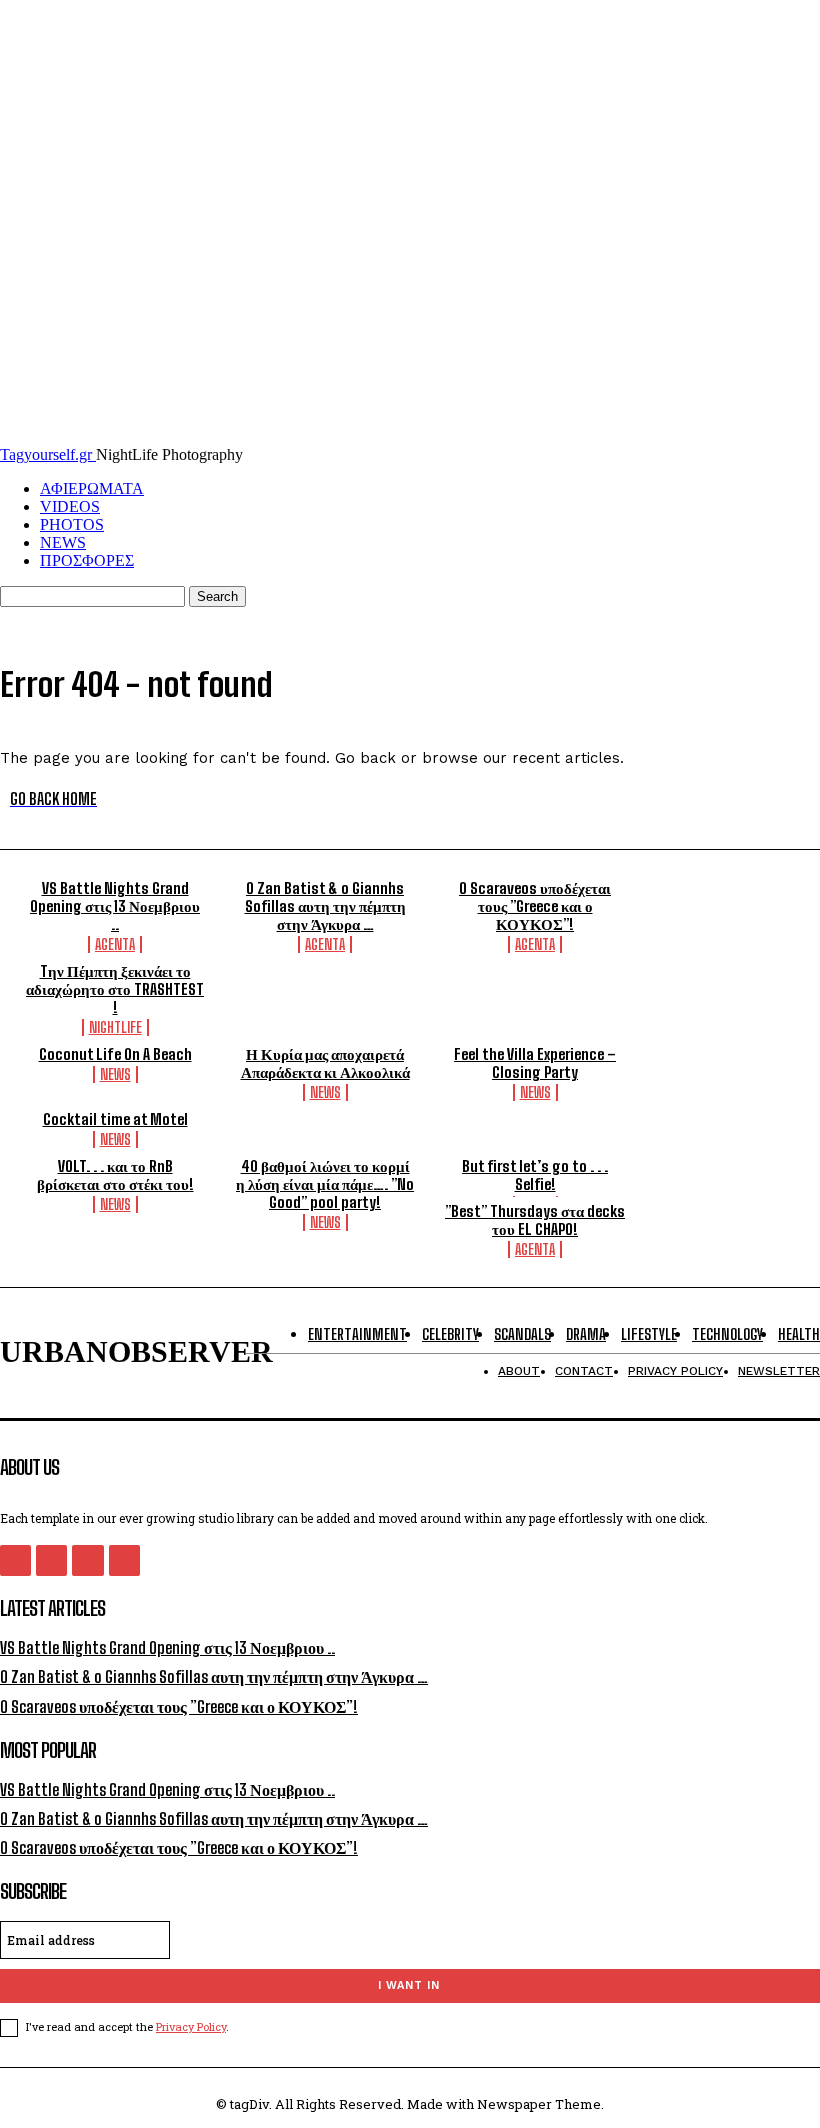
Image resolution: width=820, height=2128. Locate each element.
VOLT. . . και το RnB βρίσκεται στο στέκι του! (115, 1175)
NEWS (63, 542)
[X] (87, 1560)
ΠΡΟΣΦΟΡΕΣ (87, 560)
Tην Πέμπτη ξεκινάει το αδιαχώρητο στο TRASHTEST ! (115, 989)
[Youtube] (124, 1560)
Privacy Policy (191, 2026)
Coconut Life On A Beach (115, 1054)
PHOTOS (72, 524)
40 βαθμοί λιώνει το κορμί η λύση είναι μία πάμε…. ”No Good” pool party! (325, 1184)
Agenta (115, 944)
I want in (409, 1985)
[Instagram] (51, 1560)
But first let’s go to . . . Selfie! (535, 1175)
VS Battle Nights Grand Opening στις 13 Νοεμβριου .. (115, 906)
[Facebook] (15, 1560)
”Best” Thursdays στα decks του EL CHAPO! (535, 1220)
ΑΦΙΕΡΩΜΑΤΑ (92, 488)
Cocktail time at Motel (115, 1119)
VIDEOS (70, 506)
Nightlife (115, 1027)
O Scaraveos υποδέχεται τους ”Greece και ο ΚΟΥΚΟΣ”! (535, 906)
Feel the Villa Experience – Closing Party (535, 1063)
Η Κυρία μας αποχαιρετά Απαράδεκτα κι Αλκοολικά (325, 1063)
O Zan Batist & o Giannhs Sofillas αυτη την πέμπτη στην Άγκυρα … (325, 906)
